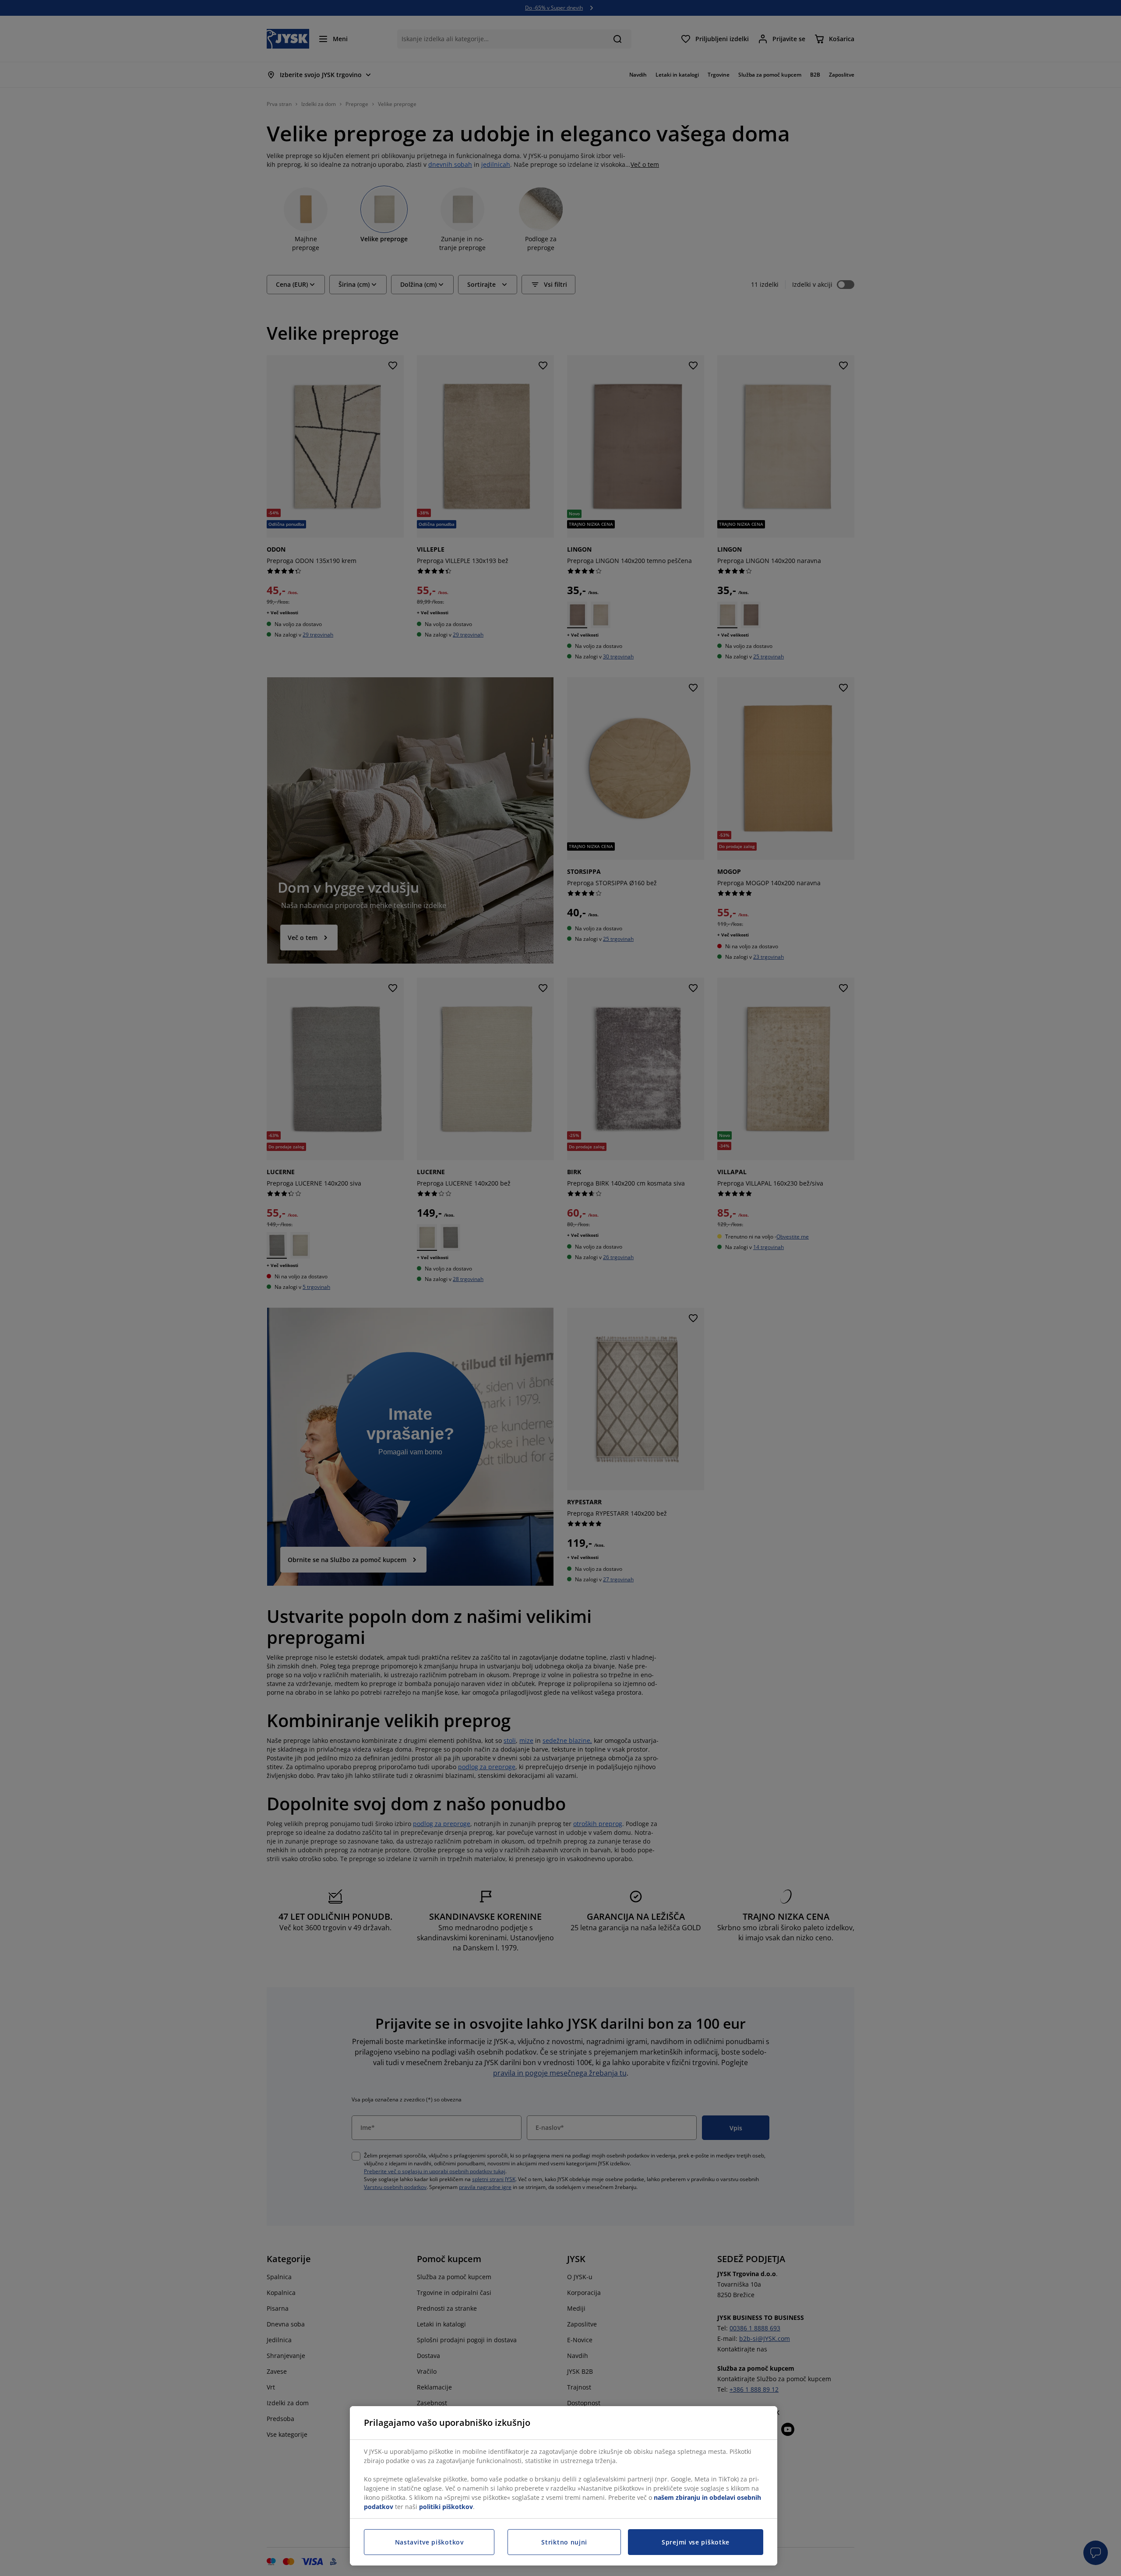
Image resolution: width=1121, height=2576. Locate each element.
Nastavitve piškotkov (429, 2542)
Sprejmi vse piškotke (696, 2542)
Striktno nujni (564, 2542)
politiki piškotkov (446, 2507)
